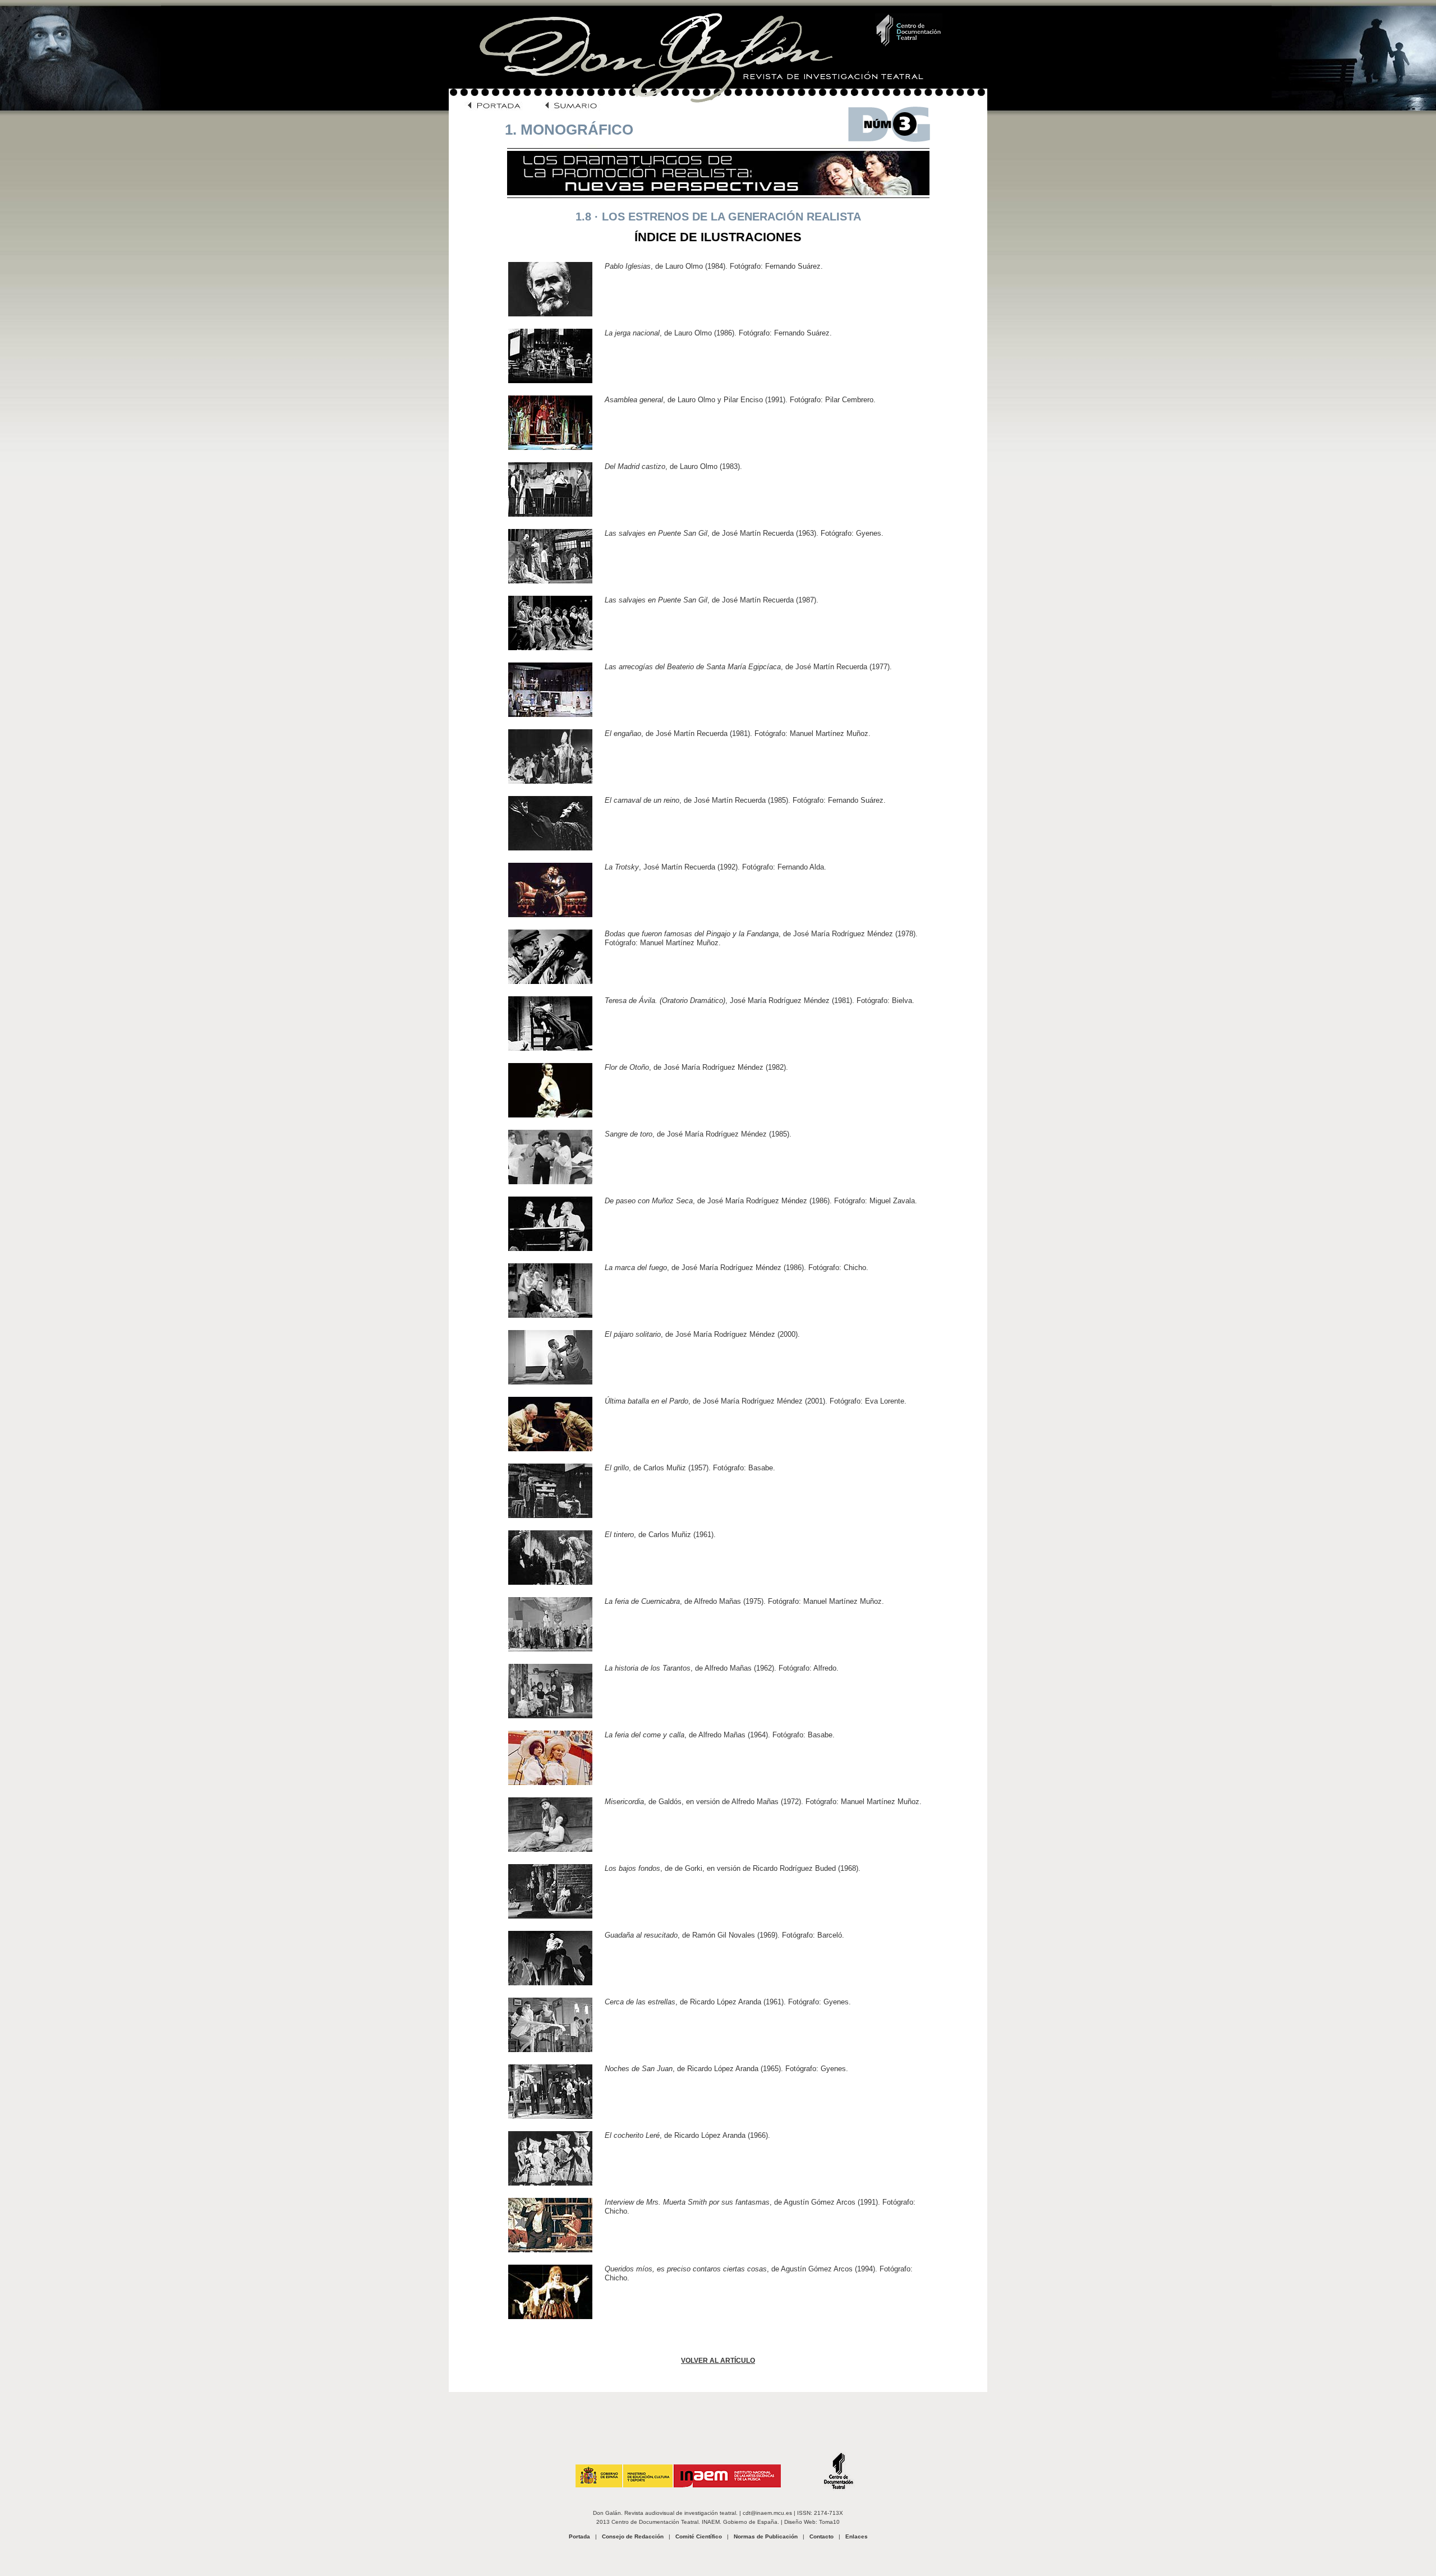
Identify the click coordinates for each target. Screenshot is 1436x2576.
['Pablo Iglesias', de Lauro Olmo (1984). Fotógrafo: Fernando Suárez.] (550, 314)
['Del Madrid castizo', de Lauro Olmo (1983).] (550, 514)
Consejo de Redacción (633, 2536)
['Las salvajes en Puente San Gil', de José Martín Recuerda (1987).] (550, 648)
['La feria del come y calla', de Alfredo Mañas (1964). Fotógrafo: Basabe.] (550, 1783)
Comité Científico (699, 2536)
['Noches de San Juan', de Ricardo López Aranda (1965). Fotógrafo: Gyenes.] (550, 2116)
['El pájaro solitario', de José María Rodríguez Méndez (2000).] (550, 1382)
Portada (579, 2536)
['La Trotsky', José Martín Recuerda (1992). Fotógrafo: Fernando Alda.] (550, 915)
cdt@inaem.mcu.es (767, 2513)
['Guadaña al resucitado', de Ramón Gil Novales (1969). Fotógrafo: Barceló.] (550, 1983)
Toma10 (829, 2522)
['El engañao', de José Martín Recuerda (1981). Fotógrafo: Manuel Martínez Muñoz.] (550, 781)
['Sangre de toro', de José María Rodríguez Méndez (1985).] (550, 1182)
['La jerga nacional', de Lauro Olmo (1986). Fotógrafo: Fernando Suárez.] (550, 381)
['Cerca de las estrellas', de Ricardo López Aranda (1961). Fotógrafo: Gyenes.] (550, 2050)
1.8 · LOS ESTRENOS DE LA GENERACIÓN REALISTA (718, 217)
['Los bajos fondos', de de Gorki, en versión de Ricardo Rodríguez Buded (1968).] (550, 1916)
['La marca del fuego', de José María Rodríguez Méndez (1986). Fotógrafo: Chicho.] (550, 1315)
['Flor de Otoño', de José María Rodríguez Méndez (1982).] (550, 1115)
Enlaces (857, 2536)
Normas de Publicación (766, 2536)
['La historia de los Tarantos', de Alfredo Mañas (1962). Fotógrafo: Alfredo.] (550, 1716)
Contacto (821, 2536)
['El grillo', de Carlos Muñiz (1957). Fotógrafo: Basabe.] (550, 1515)
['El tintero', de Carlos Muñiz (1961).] (550, 1582)
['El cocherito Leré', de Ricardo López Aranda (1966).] (550, 2183)
